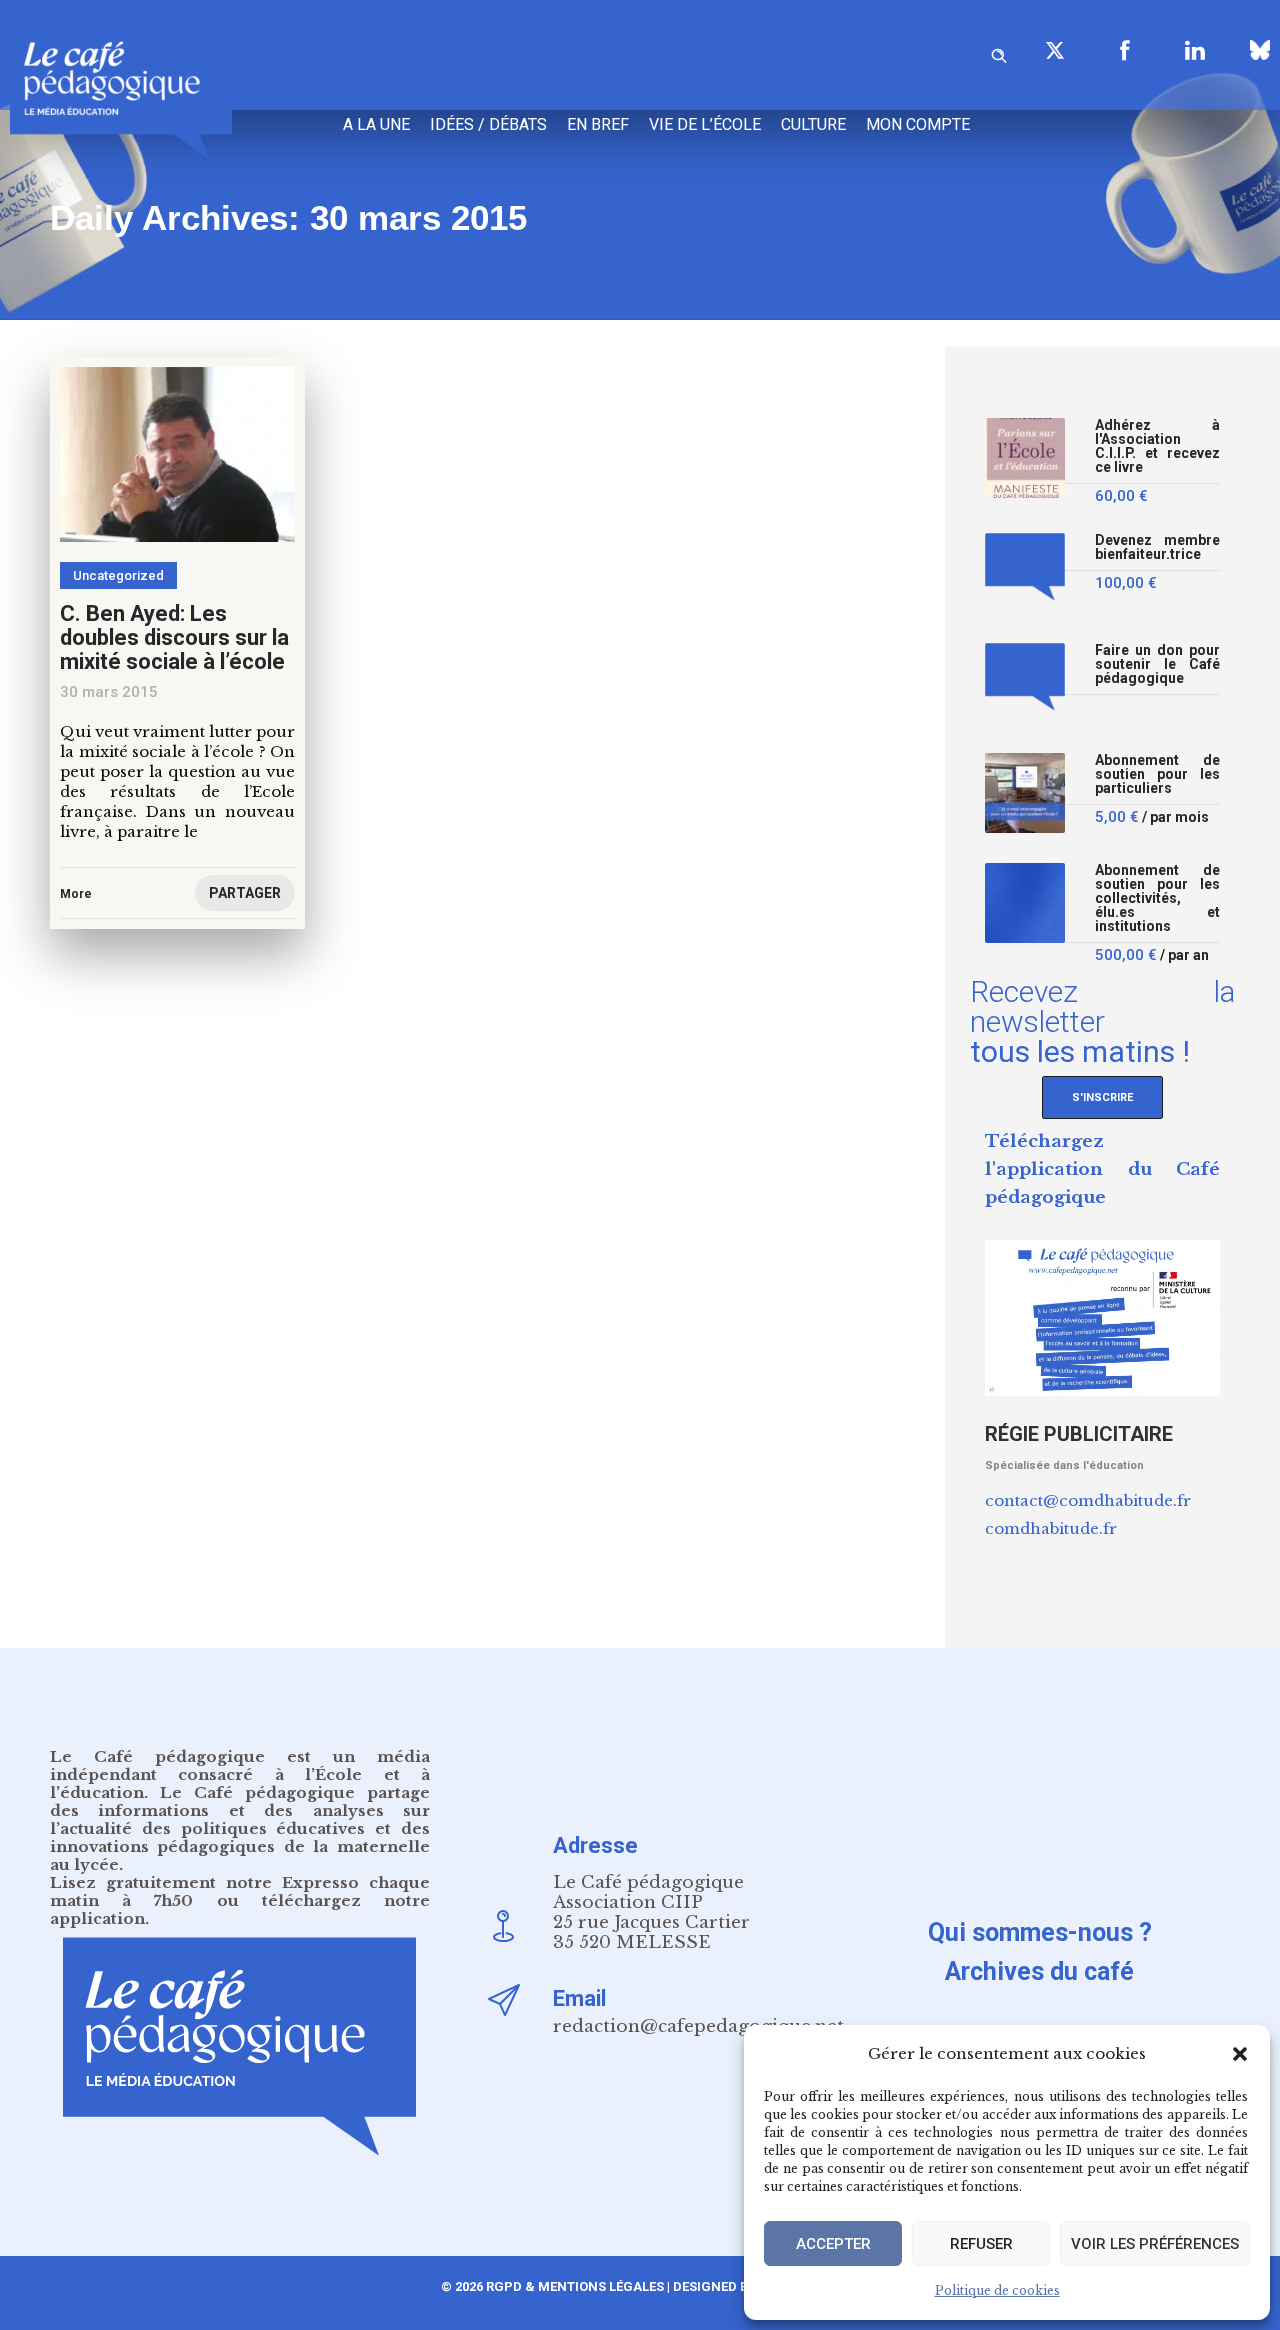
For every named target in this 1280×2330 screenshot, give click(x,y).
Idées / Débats (488, 124)
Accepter (833, 2244)
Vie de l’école (705, 124)
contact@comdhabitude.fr (1088, 1500)
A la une (376, 124)
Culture (813, 124)
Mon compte (918, 124)
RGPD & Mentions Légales (575, 2286)
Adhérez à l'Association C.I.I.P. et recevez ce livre (1157, 446)
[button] (1240, 2054)
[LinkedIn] (1195, 50)
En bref (598, 124)
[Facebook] (1125, 50)
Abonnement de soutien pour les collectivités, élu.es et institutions (1157, 898)
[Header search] (999, 52)
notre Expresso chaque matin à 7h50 (240, 1891)
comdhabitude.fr (1051, 1528)
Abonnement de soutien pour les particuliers (1157, 774)
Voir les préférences (1155, 2244)
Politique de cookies (997, 2290)
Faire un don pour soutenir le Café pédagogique (1157, 664)
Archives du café (1039, 1971)
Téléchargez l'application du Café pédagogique (1102, 1169)
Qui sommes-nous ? (1040, 1932)
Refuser (981, 2244)
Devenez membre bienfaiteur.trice (1157, 547)
